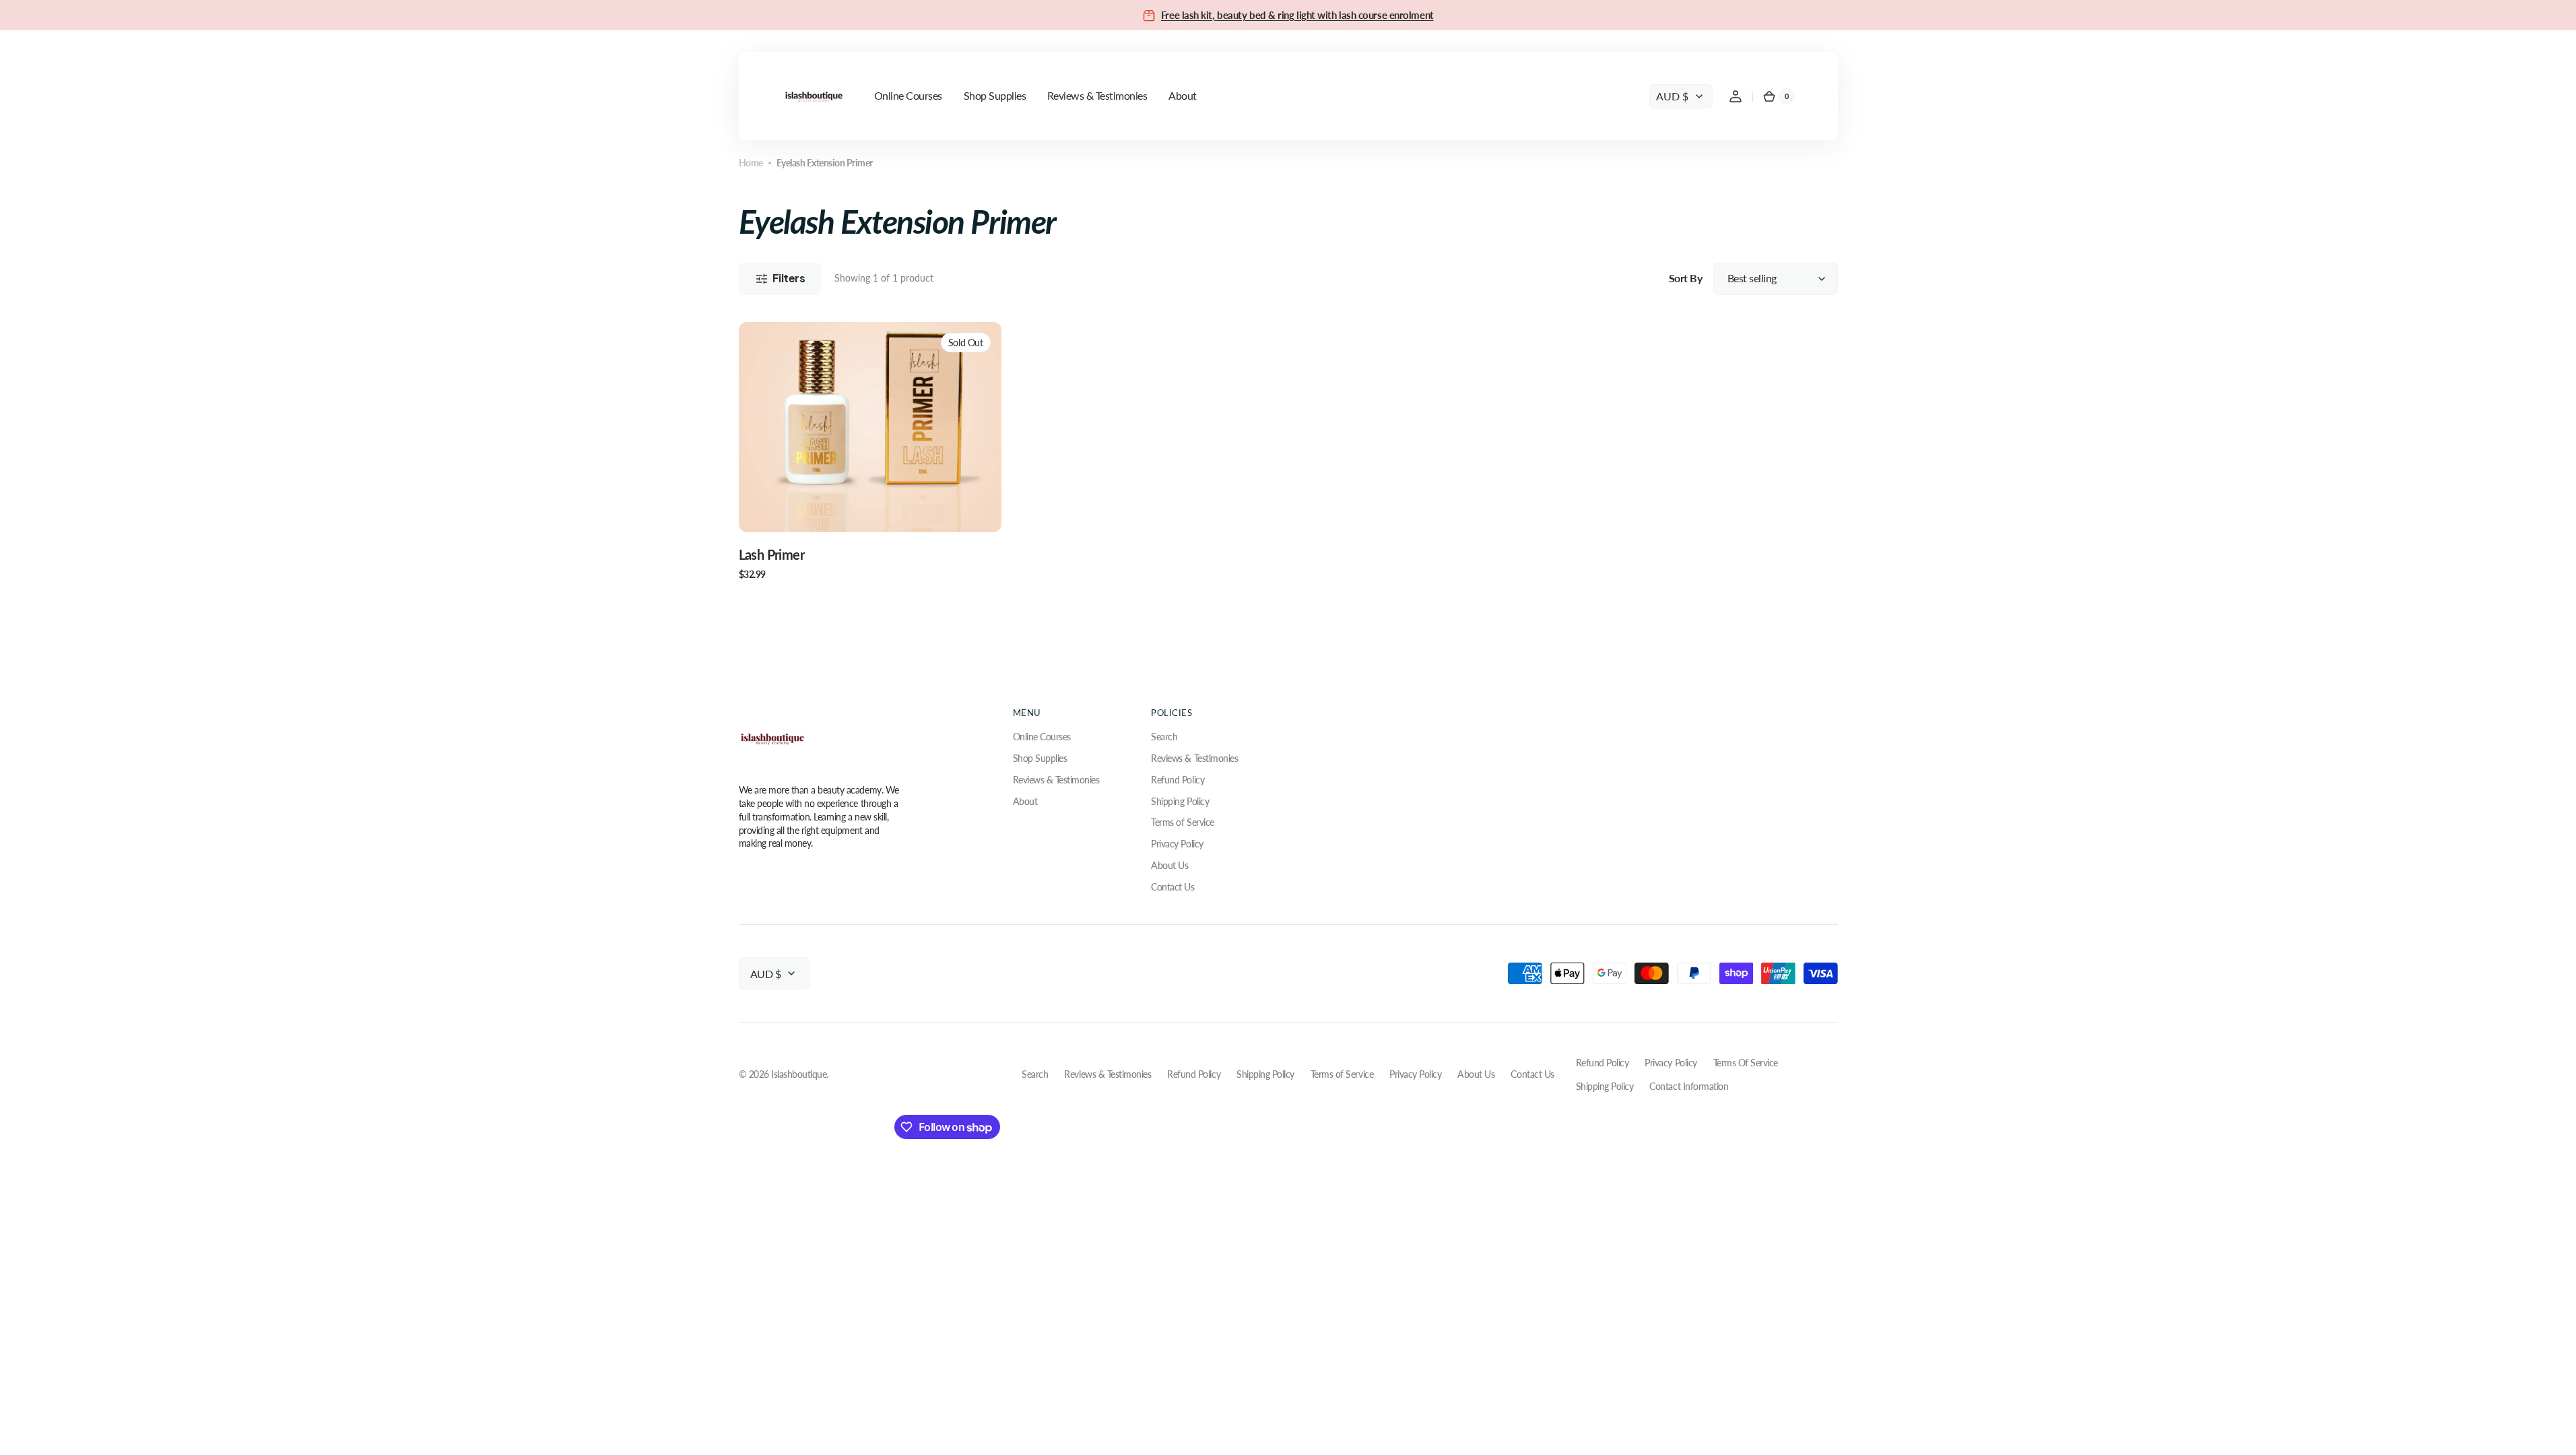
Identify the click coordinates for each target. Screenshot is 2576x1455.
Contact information (1689, 1086)
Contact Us (1173, 887)
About (1025, 801)
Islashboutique (799, 1074)
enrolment (1412, 15)
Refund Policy (1178, 780)
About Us (1169, 865)
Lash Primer (772, 555)
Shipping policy (1605, 1086)
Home (751, 163)
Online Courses (1042, 737)
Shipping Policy (1180, 801)
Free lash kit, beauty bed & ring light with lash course (1275, 15)
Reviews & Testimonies (1056, 780)
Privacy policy (1671, 1063)
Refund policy (1603, 1063)
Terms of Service (1182, 822)
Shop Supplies (1040, 758)
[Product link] (870, 451)
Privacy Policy (1177, 844)
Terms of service (1746, 1063)
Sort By (1686, 278)
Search (1164, 737)
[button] (1736, 96)
